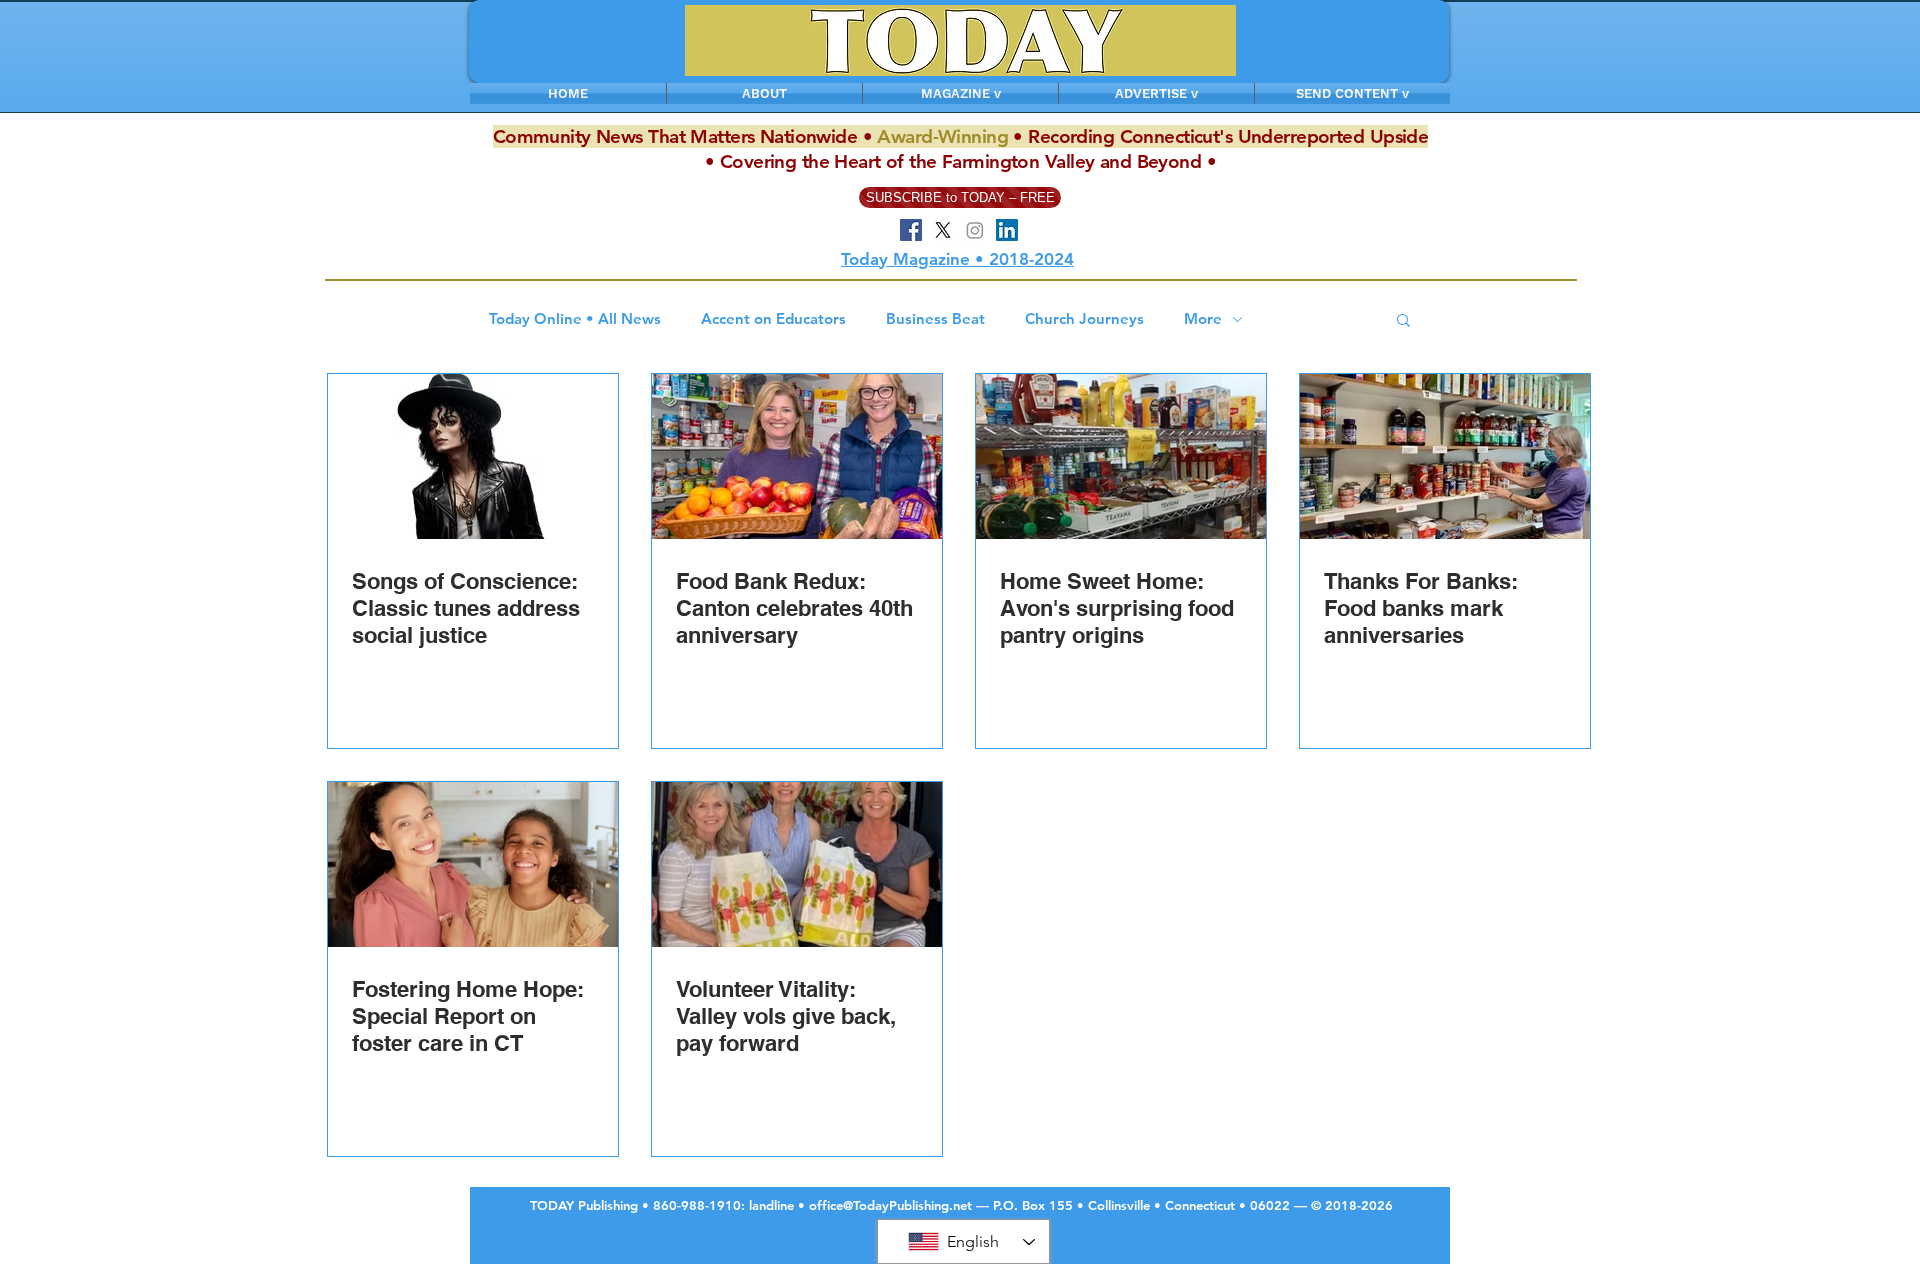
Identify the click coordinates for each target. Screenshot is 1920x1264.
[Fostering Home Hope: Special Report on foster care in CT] (473, 864)
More (1203, 319)
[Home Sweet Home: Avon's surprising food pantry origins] (1121, 456)
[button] (1403, 321)
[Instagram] (975, 230)
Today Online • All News (575, 319)
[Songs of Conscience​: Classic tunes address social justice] (473, 456)
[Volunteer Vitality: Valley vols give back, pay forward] (797, 864)
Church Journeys (1084, 319)
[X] (943, 230)
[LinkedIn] (1007, 230)
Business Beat (935, 319)
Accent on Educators (773, 319)
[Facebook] (911, 230)
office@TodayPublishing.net (890, 1205)
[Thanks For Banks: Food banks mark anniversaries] (1445, 456)
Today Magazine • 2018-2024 (957, 259)
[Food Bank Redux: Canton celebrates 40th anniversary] (797, 456)
